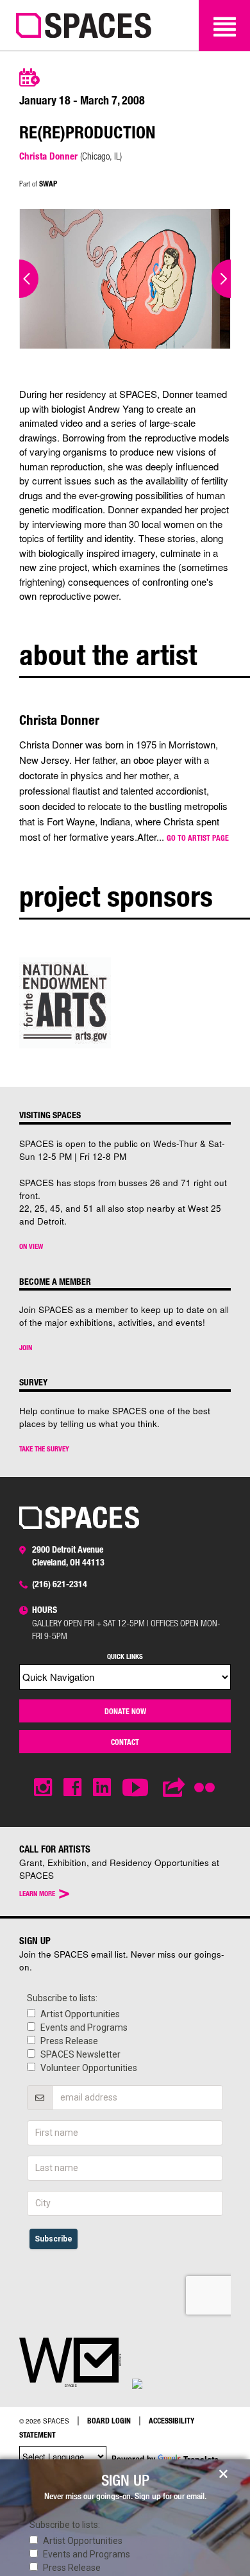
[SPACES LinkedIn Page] (102, 1788)
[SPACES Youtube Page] (137, 1788)
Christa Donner (48, 156)
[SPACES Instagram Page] (43, 1788)
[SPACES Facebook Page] (72, 1788)
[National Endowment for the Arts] (65, 1002)
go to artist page (198, 838)
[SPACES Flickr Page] (207, 1780)
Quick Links (125, 1656)
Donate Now (125, 1711)
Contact (125, 1742)
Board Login (109, 2420)
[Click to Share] (174, 1788)
